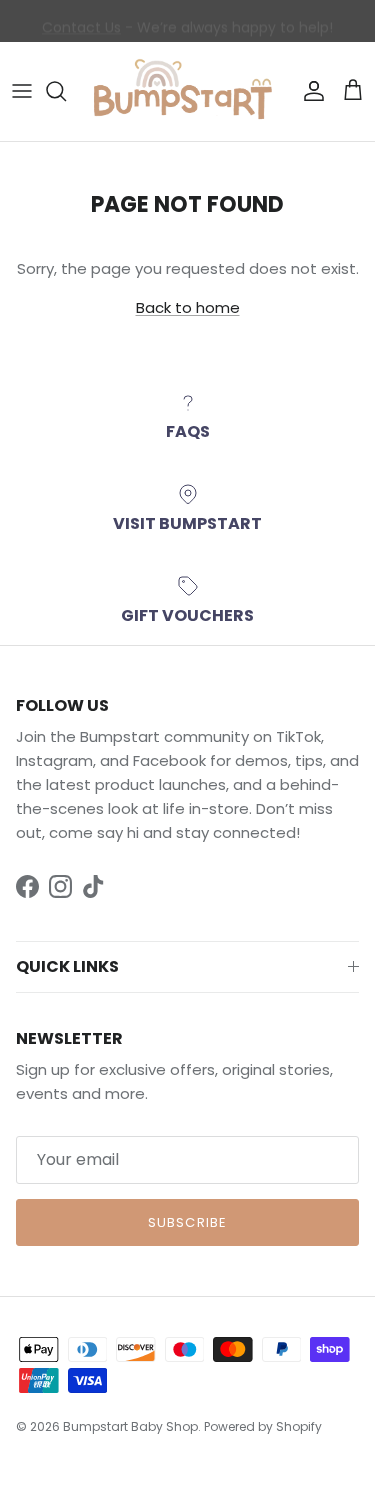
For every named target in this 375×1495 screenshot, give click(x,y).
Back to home (188, 307)
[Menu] (22, 91)
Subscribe (187, 1222)
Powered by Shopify (263, 1426)
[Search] (66, 91)
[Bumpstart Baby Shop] (187, 91)
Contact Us (81, 25)
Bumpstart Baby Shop (130, 1426)
